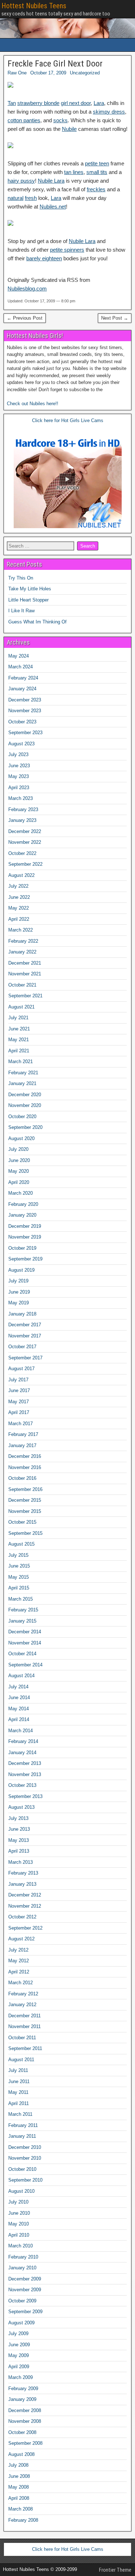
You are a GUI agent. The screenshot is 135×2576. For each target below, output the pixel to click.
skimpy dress (109, 112)
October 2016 (22, 1478)
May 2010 (19, 2224)
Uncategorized (85, 73)
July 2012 (18, 1950)
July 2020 (18, 1149)
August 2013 (21, 1807)
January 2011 (22, 2136)
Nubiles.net (53, 207)
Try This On (21, 578)
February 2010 (23, 2257)
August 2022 (21, 875)
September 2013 (25, 1796)
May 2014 (19, 1709)
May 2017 (19, 1402)
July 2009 (18, 2334)
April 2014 (19, 1719)
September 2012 (25, 1928)
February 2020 (23, 1204)
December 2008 (25, 2410)
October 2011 (22, 2038)
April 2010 (19, 2235)
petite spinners (67, 250)
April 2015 (19, 1588)
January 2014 (22, 1753)
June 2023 (19, 766)
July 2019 (18, 1281)
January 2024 (22, 689)
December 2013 (25, 1763)
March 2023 (21, 798)
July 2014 (18, 1687)
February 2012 (23, 1994)
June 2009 (19, 2345)
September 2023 (25, 733)
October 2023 (22, 722)
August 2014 (21, 1676)
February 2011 (23, 2125)
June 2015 (19, 1566)
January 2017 (22, 1445)
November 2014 (25, 1643)
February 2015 (23, 1610)
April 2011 (19, 2103)
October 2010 (22, 2169)
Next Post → (115, 318)
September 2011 (25, 2048)
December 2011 (24, 2016)
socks (60, 120)
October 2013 (22, 1785)
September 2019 (25, 1259)
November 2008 (25, 2421)
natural (15, 198)
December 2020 (25, 1095)
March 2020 (21, 1193)
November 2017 (25, 1336)
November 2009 (25, 2290)
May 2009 (19, 2355)
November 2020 (25, 1105)
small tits (97, 172)
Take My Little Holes (30, 589)
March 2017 (21, 1424)
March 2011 (20, 2114)
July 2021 (18, 1018)
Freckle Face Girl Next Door (55, 64)
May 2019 (19, 1303)
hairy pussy (21, 181)
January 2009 (22, 2399)
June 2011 (19, 2081)
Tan (12, 103)
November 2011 (24, 2026)
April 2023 (19, 788)
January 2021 (22, 1083)
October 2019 (22, 1248)
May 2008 (19, 2487)
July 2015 (18, 1555)
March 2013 (21, 1862)
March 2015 (21, 1599)
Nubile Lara (51, 181)
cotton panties (24, 120)
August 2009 (21, 2323)
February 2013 (23, 1873)
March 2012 (21, 1983)
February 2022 (23, 941)
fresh (31, 198)
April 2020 (19, 1182)
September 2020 (25, 1127)
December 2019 (25, 1226)
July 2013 (18, 1818)
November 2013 (25, 1774)
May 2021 (19, 1040)
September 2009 (25, 2312)
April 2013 (19, 1851)
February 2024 (23, 678)
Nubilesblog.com (27, 289)
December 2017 (25, 1325)
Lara (99, 103)
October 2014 (22, 1654)
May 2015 (19, 1577)
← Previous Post (25, 318)
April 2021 (19, 1051)
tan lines (74, 172)
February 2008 (23, 2520)
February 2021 (23, 1073)
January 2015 (22, 1621)
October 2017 (22, 1347)
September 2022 (25, 864)
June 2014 (19, 1697)
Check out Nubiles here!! (33, 404)
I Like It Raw (21, 611)
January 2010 (22, 2268)
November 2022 (25, 842)
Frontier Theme (115, 2570)
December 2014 (25, 1632)
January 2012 (22, 2005)
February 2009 (23, 2389)
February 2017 (23, 1434)
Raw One (17, 73)
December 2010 (25, 2147)
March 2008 (21, 2509)
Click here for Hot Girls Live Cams (68, 420)
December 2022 (25, 831)
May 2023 (19, 776)
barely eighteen (44, 258)
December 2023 (25, 700)
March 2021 (21, 1061)
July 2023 (18, 754)
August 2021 (21, 1007)
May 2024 (19, 656)
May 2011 (18, 2092)
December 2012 (25, 1895)
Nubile (69, 129)
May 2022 (19, 908)
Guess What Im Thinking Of (37, 622)
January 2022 (22, 952)
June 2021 (19, 1029)
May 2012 (19, 1961)
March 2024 (21, 667)
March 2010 (21, 2246)
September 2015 (25, 1533)
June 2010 (19, 2213)
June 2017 (19, 1390)
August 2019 (21, 1270)
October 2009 (22, 2301)
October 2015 (22, 1522)
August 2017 (21, 1369)
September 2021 (25, 996)
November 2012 (25, 1906)
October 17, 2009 (48, 73)
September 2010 (25, 2180)
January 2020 (22, 1215)
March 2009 (21, 2377)
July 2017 (18, 1380)
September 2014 (25, 1665)
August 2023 (21, 744)
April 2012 (19, 1972)
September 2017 (25, 1358)
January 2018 (22, 1314)
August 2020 (21, 1138)
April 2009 (19, 2367)
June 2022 (19, 897)
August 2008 (21, 2454)
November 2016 (25, 1467)
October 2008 (22, 2432)
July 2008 (18, 2465)
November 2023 (25, 711)
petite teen (97, 163)
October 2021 (22, 985)
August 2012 (21, 1939)
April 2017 (19, 1412)
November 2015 (25, 1511)
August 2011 (21, 2060)
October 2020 (22, 1117)
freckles (96, 189)
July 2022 (18, 886)
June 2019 (19, 1292)
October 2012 (22, 1917)
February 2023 (23, 809)
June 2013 (19, 1829)
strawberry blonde (38, 103)
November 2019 (25, 1237)
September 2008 (25, 2443)
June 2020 (19, 1160)
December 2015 (25, 1500)
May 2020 (19, 1171)
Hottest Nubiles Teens (34, 6)
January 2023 (22, 820)
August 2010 (21, 2191)
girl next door (76, 103)
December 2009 (25, 2279)
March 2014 (21, 1731)
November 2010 (25, 2158)
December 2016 (25, 1456)
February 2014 (23, 1741)
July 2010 (18, 2202)
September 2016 (25, 1489)
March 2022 (21, 930)
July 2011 (18, 2070)
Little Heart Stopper (28, 600)
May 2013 (19, 1840)
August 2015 (21, 1544)
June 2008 (19, 2476)
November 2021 (25, 974)
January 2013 (22, 1884)
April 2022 (19, 919)
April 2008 (19, 2498)
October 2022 (22, 853)
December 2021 (25, 963)
